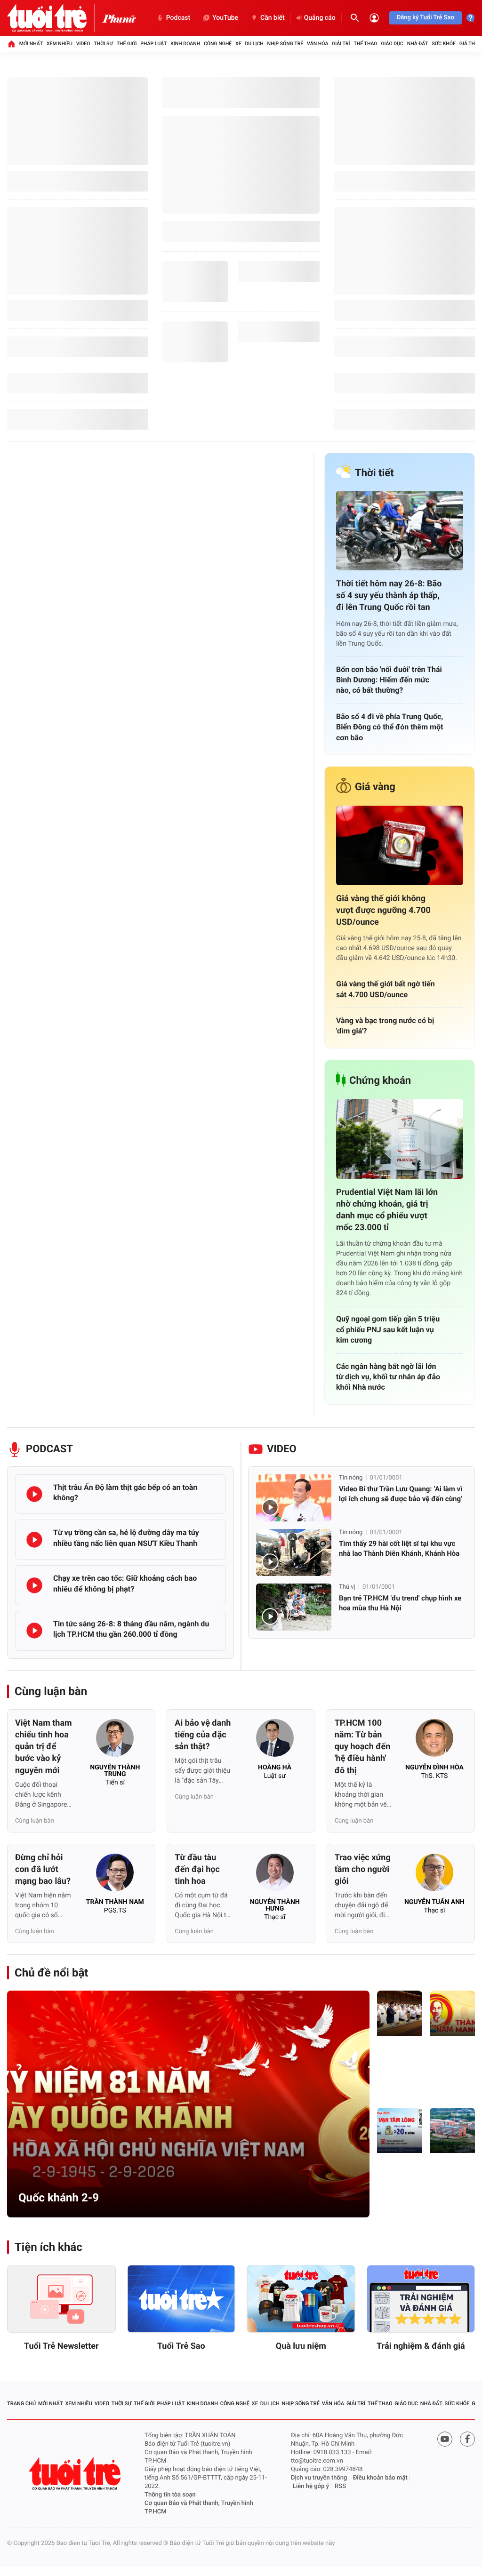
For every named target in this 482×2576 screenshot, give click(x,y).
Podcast (178, 18)
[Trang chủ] (11, 44)
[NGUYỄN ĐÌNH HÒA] (434, 1741)
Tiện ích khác (48, 2247)
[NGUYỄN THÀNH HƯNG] (275, 1875)
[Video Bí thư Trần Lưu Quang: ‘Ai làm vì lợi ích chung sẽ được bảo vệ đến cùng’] (294, 1498)
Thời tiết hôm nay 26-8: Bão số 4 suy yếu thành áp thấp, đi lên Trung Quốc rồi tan (389, 596)
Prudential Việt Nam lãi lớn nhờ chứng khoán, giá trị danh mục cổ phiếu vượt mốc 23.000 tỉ (387, 1210)
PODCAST (49, 1449)
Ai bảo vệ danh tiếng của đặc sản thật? (203, 1735)
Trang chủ (21, 2404)
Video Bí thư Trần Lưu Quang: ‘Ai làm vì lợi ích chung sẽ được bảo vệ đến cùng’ (401, 1494)
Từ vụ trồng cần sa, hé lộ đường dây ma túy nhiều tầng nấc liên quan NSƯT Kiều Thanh (126, 1538)
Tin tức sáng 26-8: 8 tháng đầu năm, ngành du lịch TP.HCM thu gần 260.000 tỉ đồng (131, 1629)
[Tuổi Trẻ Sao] (181, 2299)
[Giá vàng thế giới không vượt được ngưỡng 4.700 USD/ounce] (400, 845)
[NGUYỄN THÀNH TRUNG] (115, 1741)
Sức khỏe (443, 44)
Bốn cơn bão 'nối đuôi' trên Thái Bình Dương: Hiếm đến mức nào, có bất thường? (389, 680)
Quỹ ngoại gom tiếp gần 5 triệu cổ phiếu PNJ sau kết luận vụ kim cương (388, 1329)
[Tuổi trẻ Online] (76, 2474)
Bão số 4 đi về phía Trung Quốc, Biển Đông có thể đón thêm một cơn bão (390, 727)
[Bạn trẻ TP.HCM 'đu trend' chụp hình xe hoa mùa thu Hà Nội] (294, 1607)
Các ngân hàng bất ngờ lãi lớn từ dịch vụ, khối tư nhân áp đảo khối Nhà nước (388, 1377)
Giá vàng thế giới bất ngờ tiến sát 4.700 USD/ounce (386, 989)
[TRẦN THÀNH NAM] (115, 1875)
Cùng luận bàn (51, 1691)
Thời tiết (374, 473)
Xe (238, 44)
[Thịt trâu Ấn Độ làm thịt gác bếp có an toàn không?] (34, 1494)
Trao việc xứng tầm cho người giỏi (363, 1869)
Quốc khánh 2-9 (59, 2198)
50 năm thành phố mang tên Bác (450, 2066)
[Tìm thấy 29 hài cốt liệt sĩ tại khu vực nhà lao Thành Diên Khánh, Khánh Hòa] (294, 1552)
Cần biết (273, 18)
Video (83, 44)
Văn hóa (317, 44)
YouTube (225, 18)
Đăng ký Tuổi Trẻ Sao (426, 18)
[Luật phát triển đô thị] (400, 2013)
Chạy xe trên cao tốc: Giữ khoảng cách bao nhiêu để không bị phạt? (125, 1583)
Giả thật (470, 44)
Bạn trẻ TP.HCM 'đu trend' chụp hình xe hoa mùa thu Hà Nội (400, 1603)
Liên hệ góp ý (311, 2486)
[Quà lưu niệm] (301, 2299)
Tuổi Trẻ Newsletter (61, 2346)
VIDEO (282, 1449)
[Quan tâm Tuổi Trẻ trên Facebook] (467, 2439)
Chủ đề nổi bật (51, 1973)
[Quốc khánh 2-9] (188, 2104)
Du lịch (254, 44)
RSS (340, 2486)
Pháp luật (153, 44)
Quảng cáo (320, 18)
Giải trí (341, 44)
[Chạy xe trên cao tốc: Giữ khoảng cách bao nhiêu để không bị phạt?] (34, 1585)
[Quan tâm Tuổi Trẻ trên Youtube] (445, 2439)
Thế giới (127, 44)
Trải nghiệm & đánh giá (421, 2346)
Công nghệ (218, 44)
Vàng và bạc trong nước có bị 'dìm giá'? (385, 1026)
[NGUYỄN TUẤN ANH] (434, 1875)
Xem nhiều (60, 44)
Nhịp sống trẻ (285, 44)
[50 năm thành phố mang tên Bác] (452, 2013)
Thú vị (347, 1587)
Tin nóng (351, 1478)
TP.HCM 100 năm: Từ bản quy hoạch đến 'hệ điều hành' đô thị (363, 1747)
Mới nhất (31, 44)
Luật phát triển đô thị (398, 2071)
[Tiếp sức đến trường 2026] (400, 2130)
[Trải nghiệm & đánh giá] (421, 2299)
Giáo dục (392, 44)
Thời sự (103, 44)
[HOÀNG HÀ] (275, 1741)
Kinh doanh (185, 44)
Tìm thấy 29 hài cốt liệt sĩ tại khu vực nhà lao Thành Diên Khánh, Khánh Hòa (399, 1548)
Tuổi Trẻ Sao (181, 2346)
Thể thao (365, 44)
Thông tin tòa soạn (170, 2495)
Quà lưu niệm (301, 2346)
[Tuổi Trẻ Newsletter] (61, 2299)
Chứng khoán (380, 1081)
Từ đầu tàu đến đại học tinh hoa (197, 1869)
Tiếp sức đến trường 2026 (399, 2188)
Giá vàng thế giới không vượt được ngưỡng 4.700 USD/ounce (383, 910)
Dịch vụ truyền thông (319, 2478)
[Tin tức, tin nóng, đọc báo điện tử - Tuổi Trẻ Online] (55, 18)
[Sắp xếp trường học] (452, 2130)
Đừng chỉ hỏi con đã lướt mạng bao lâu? (43, 1869)
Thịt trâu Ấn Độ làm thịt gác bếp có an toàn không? (125, 1492)
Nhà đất (418, 44)
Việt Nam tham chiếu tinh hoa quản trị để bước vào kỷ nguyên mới (44, 1747)
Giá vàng (375, 787)
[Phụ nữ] (119, 18)
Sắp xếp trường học (451, 2193)
